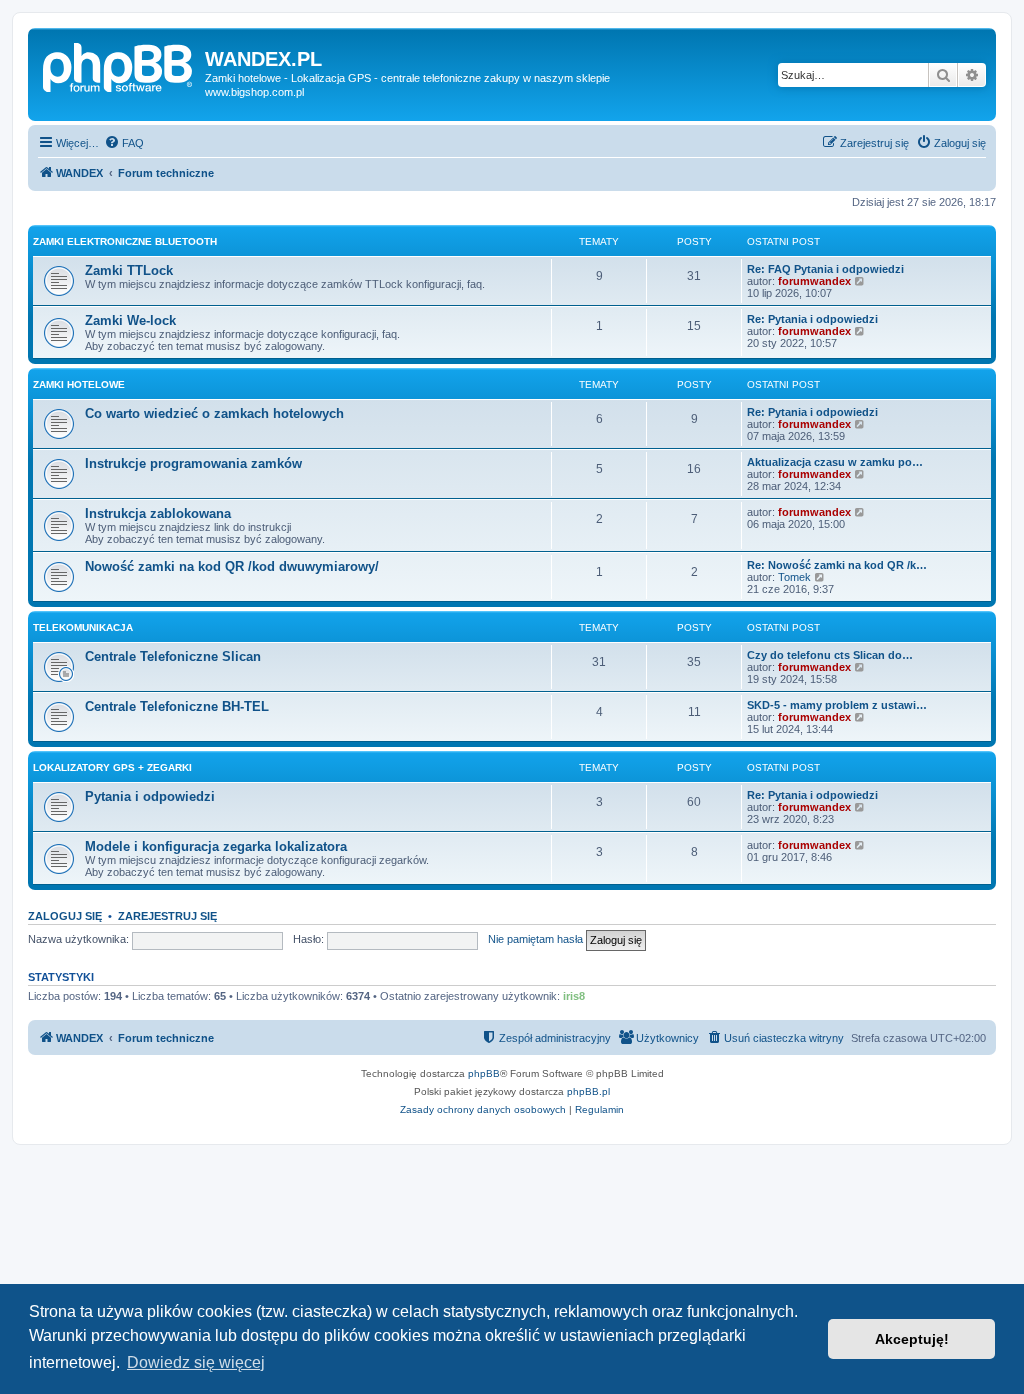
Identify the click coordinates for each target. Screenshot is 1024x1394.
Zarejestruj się (167, 916)
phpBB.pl (588, 1091)
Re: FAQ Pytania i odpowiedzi (825, 269)
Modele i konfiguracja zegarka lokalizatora (216, 846)
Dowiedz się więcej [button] (196, 1362)
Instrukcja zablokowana (158, 513)
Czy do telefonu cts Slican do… (830, 655)
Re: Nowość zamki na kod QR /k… (837, 565)
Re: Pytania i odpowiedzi (812, 319)
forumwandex (814, 281)
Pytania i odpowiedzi (150, 796)
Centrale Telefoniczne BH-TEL (177, 706)
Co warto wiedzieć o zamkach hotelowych (214, 413)
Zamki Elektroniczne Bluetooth (125, 241)
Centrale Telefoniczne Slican (173, 656)
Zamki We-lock (130, 320)
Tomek (794, 577)
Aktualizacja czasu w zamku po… (835, 462)
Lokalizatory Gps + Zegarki (112, 767)
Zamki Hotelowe (79, 384)
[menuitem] (124, 143)
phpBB (484, 1073)
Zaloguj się (65, 916)
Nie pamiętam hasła (535, 939)
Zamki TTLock (129, 270)
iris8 (574, 996)
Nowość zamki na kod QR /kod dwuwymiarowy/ (232, 566)
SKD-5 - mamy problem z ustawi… (837, 705)
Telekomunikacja (83, 627)
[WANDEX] (119, 65)
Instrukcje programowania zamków (193, 463)
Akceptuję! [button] (912, 1339)
